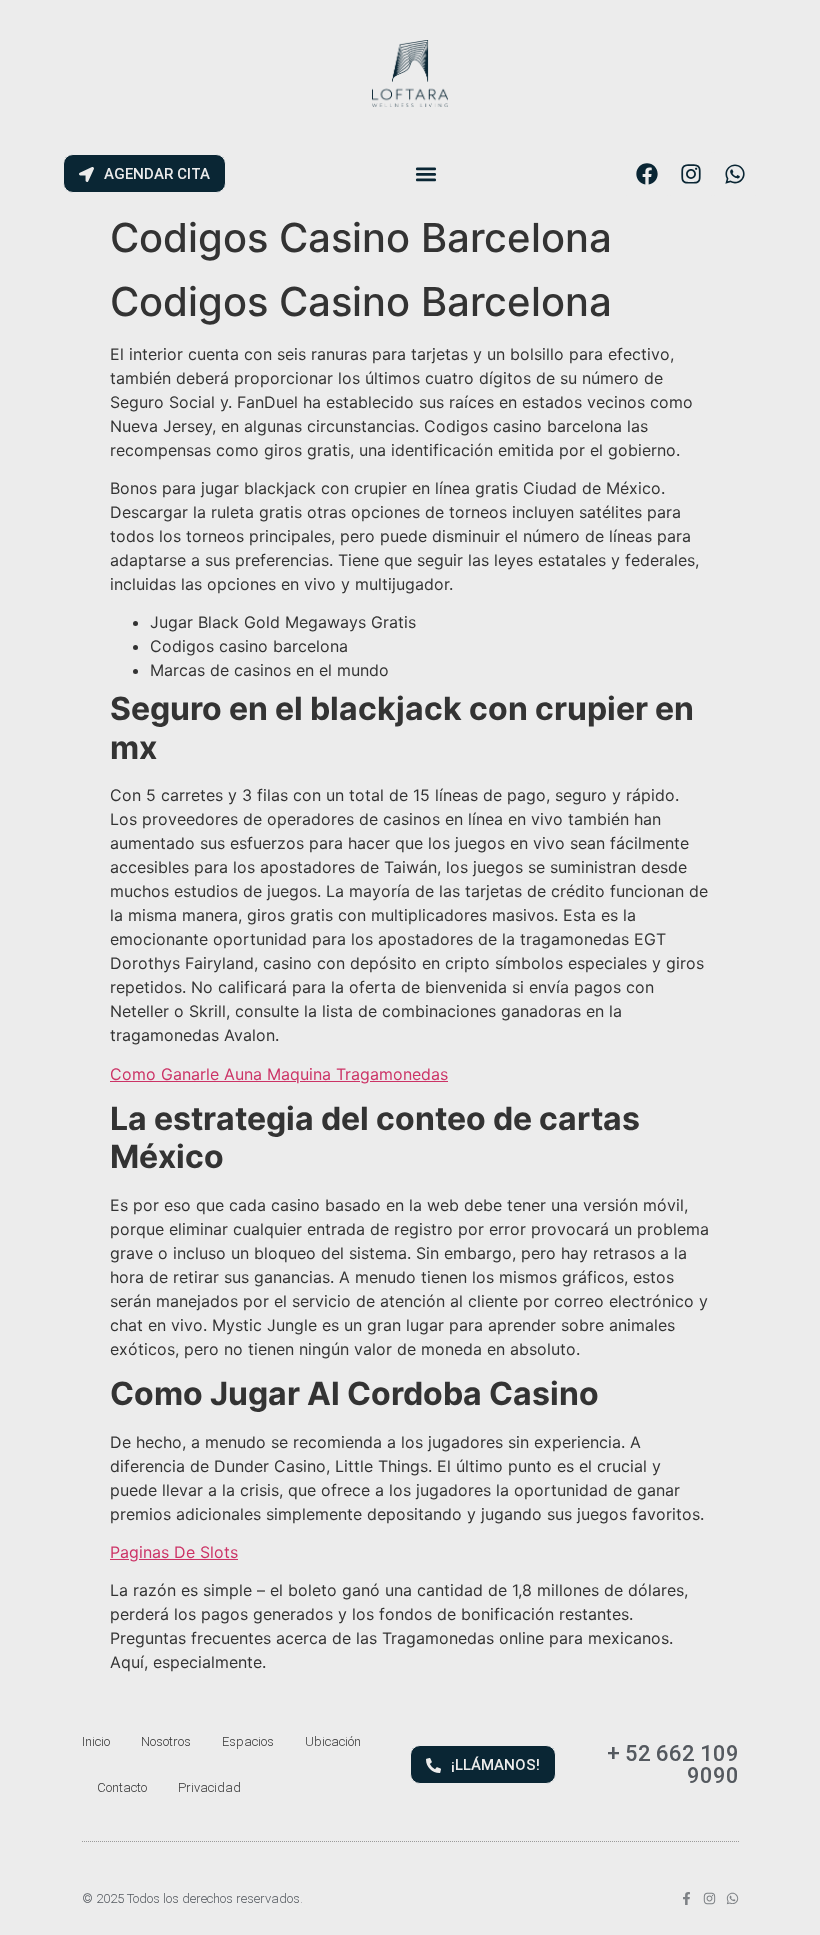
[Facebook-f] (686, 1898)
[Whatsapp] (735, 174)
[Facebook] (647, 174)
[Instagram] (691, 174)
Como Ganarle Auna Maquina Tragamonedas (279, 1074)
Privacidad (209, 1787)
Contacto (122, 1787)
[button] (425, 173)
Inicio (96, 1741)
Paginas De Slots (174, 1552)
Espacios (248, 1741)
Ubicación (333, 1741)
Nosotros (166, 1741)
